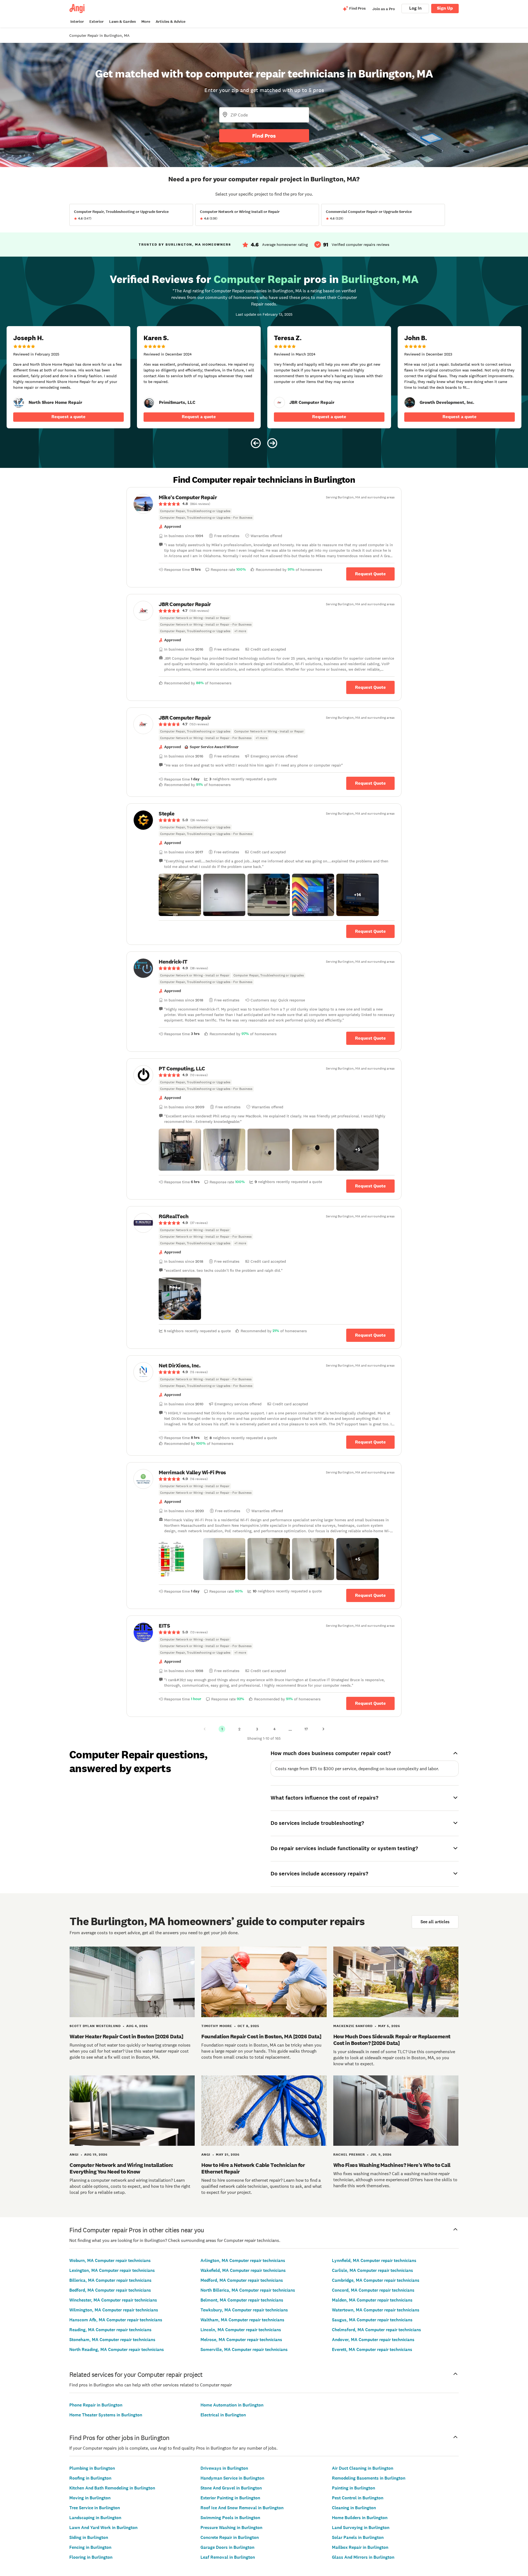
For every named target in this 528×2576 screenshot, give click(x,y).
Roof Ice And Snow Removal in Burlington (242, 2508)
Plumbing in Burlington (92, 2468)
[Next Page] (323, 1729)
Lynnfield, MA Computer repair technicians (374, 2260)
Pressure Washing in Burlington (231, 2528)
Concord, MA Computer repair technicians (373, 2290)
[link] (19, 402)
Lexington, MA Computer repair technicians (112, 2270)
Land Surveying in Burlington (361, 2528)
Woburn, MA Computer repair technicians (110, 2260)
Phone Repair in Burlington (96, 2405)
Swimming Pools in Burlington (230, 2518)
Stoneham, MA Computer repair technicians (112, 2340)
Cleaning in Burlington (354, 2508)
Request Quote (370, 574)
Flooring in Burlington (91, 2557)
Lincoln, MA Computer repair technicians (241, 2330)
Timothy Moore (217, 2026)
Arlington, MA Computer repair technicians (243, 2260)
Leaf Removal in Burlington (228, 2557)
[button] (180, 895)
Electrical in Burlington (223, 2415)
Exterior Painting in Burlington (230, 2498)
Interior (77, 22)
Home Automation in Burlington (232, 2405)
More (146, 22)
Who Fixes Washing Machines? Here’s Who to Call (392, 2165)
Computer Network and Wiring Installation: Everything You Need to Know (121, 2168)
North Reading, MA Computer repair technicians (117, 2349)
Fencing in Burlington (90, 2547)
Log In (415, 8)
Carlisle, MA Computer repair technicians (372, 2270)
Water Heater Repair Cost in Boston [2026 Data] (126, 2036)
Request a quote (68, 417)
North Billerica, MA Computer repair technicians (248, 2290)
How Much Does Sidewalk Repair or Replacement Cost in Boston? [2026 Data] (392, 2040)
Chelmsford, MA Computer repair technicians (376, 2330)
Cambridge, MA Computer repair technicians (376, 2280)
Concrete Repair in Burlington (230, 2537)
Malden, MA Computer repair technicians (372, 2300)
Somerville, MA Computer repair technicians (244, 2349)
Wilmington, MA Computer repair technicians (114, 2310)
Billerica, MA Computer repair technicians (110, 2280)
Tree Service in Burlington (95, 2508)
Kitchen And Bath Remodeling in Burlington (112, 2488)
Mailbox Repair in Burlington (360, 2547)
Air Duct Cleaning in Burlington (363, 2468)
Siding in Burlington (89, 2537)
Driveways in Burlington (224, 2468)
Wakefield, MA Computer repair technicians (243, 2270)
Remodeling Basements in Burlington (369, 2478)
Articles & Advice (170, 22)
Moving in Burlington (90, 2498)
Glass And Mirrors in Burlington (363, 2557)
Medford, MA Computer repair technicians (242, 2280)
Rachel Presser (349, 2155)
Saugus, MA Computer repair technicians (372, 2320)
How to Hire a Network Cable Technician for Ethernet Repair (253, 2168)
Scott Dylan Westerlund (95, 2026)
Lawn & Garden (123, 22)
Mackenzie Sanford (353, 2026)
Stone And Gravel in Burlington (231, 2488)
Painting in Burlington (354, 2488)
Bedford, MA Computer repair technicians (110, 2290)
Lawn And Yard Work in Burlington (103, 2528)
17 (306, 1729)
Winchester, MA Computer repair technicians (113, 2300)
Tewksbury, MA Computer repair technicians (244, 2310)
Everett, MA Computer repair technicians (372, 2349)
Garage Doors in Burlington (227, 2547)
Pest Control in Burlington (358, 2498)
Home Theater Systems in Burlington (106, 2415)
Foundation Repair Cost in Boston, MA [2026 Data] (261, 2036)
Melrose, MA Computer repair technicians (241, 2340)
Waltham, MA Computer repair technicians (242, 2320)
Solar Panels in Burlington (358, 2537)
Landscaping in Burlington (95, 2518)
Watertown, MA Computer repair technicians (376, 2310)
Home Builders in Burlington (360, 2518)
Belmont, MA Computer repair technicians (242, 2300)
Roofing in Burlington (90, 2478)
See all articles (435, 1922)
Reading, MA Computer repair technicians (110, 2330)
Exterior (97, 22)
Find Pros (264, 136)
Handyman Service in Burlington (232, 2478)
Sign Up (445, 8)
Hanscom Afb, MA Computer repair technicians (116, 2320)
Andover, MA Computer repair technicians (373, 2340)
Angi (74, 2155)
